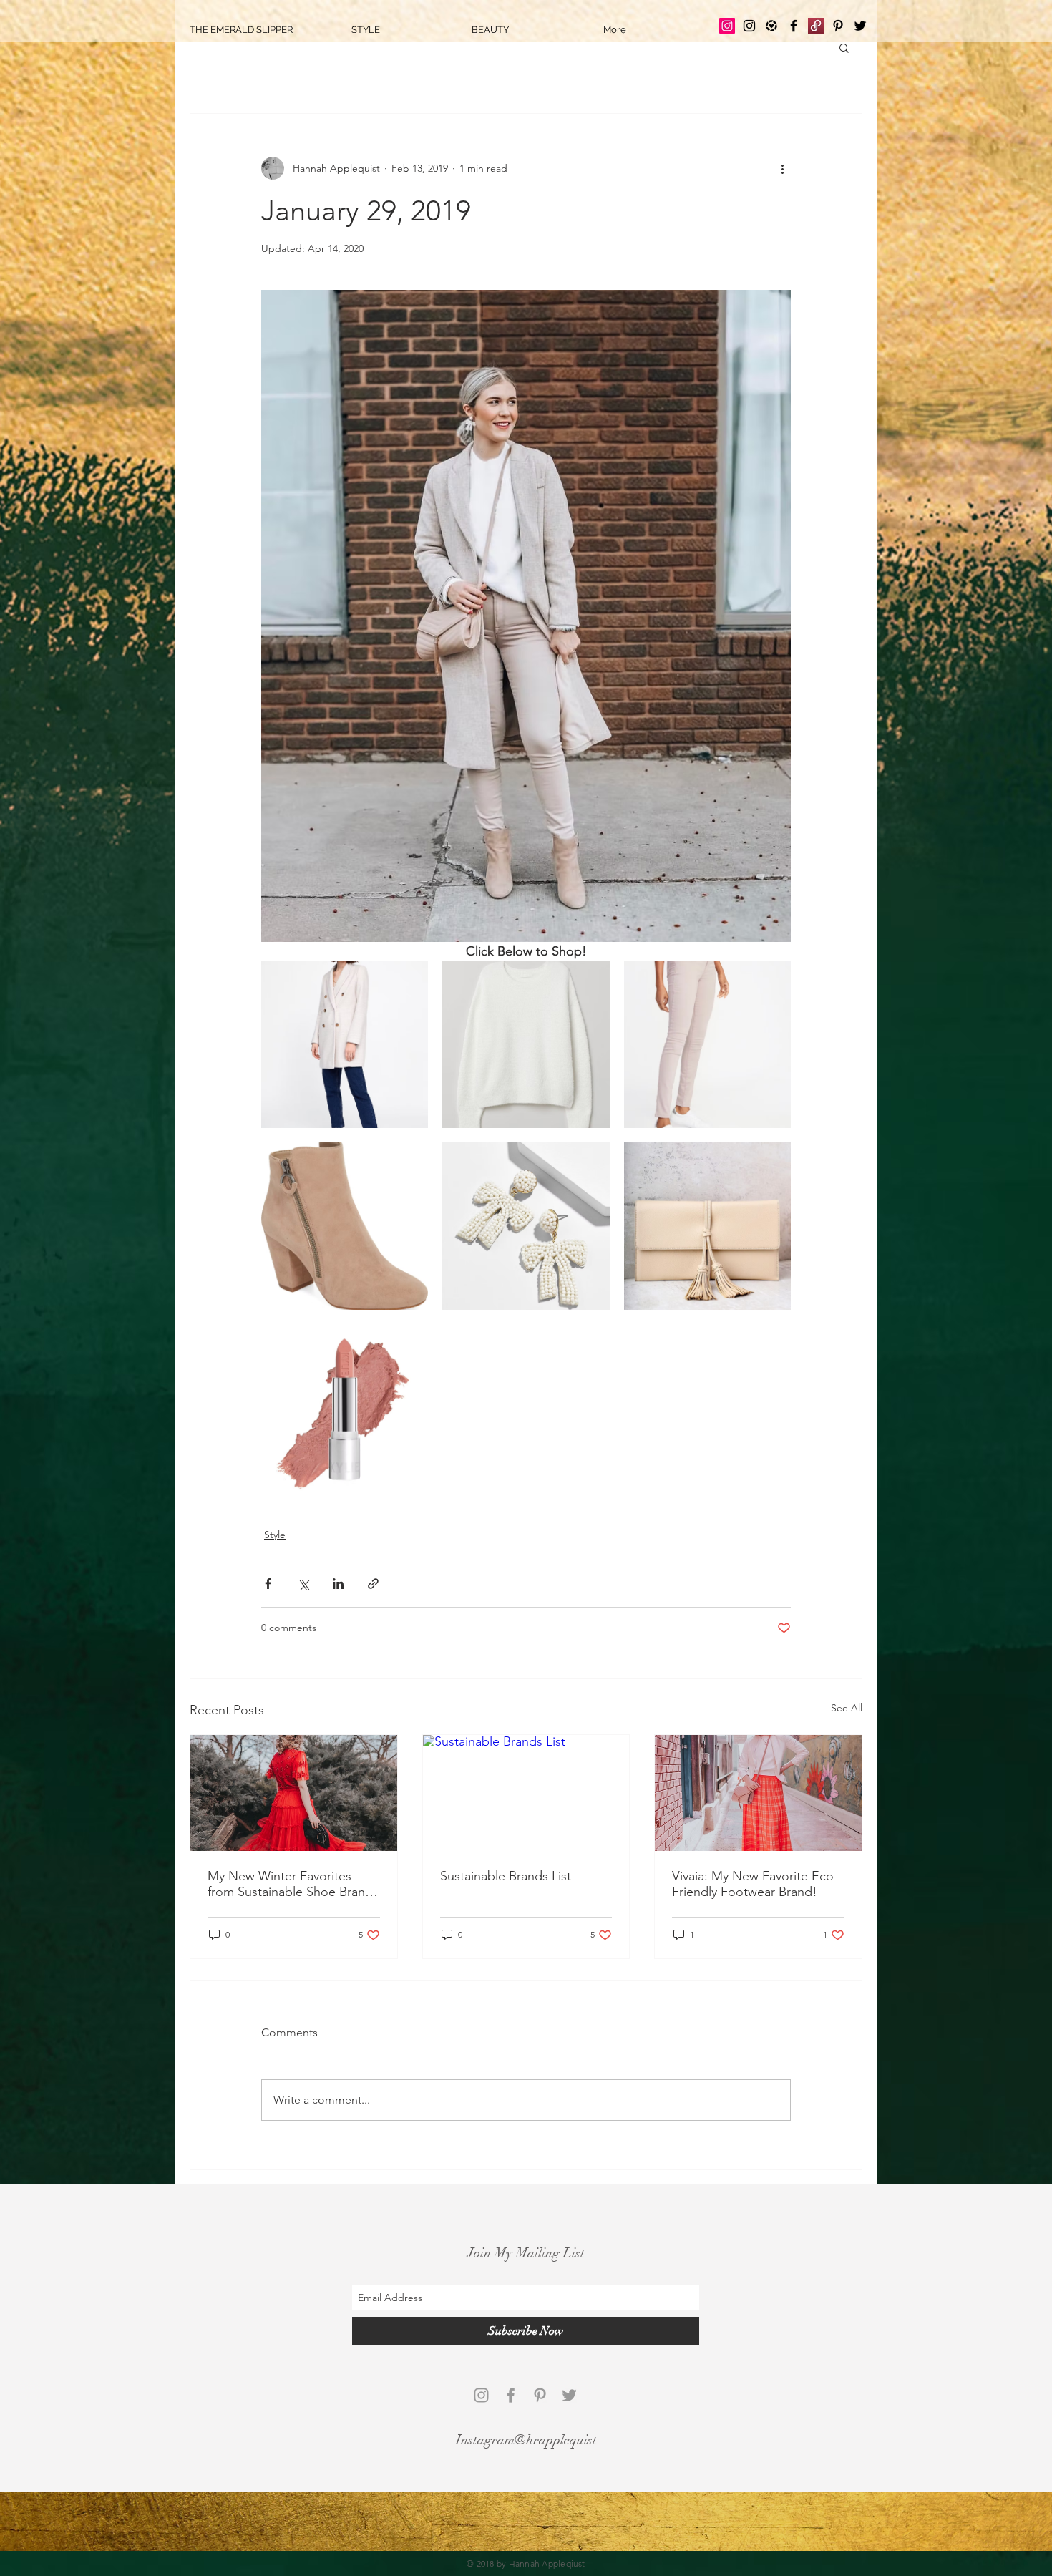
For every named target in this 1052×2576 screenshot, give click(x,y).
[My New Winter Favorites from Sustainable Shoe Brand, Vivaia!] (294, 1793)
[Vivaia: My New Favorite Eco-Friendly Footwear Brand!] (758, 1793)
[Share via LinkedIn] (338, 1584)
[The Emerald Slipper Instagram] (727, 26)
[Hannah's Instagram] (749, 26)
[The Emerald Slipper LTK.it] (771, 26)
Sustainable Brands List (506, 1876)
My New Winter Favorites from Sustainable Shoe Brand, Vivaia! (292, 1884)
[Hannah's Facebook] (794, 26)
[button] (844, 47)
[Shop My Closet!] (816, 26)
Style (275, 1535)
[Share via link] (373, 1584)
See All (847, 1708)
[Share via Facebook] (268, 1584)
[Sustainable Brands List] (526, 1793)
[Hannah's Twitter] (860, 26)
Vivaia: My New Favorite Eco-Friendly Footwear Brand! (755, 1884)
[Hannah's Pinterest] (838, 26)
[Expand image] (409, 980)
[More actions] (782, 168)
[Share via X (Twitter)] (303, 1584)
